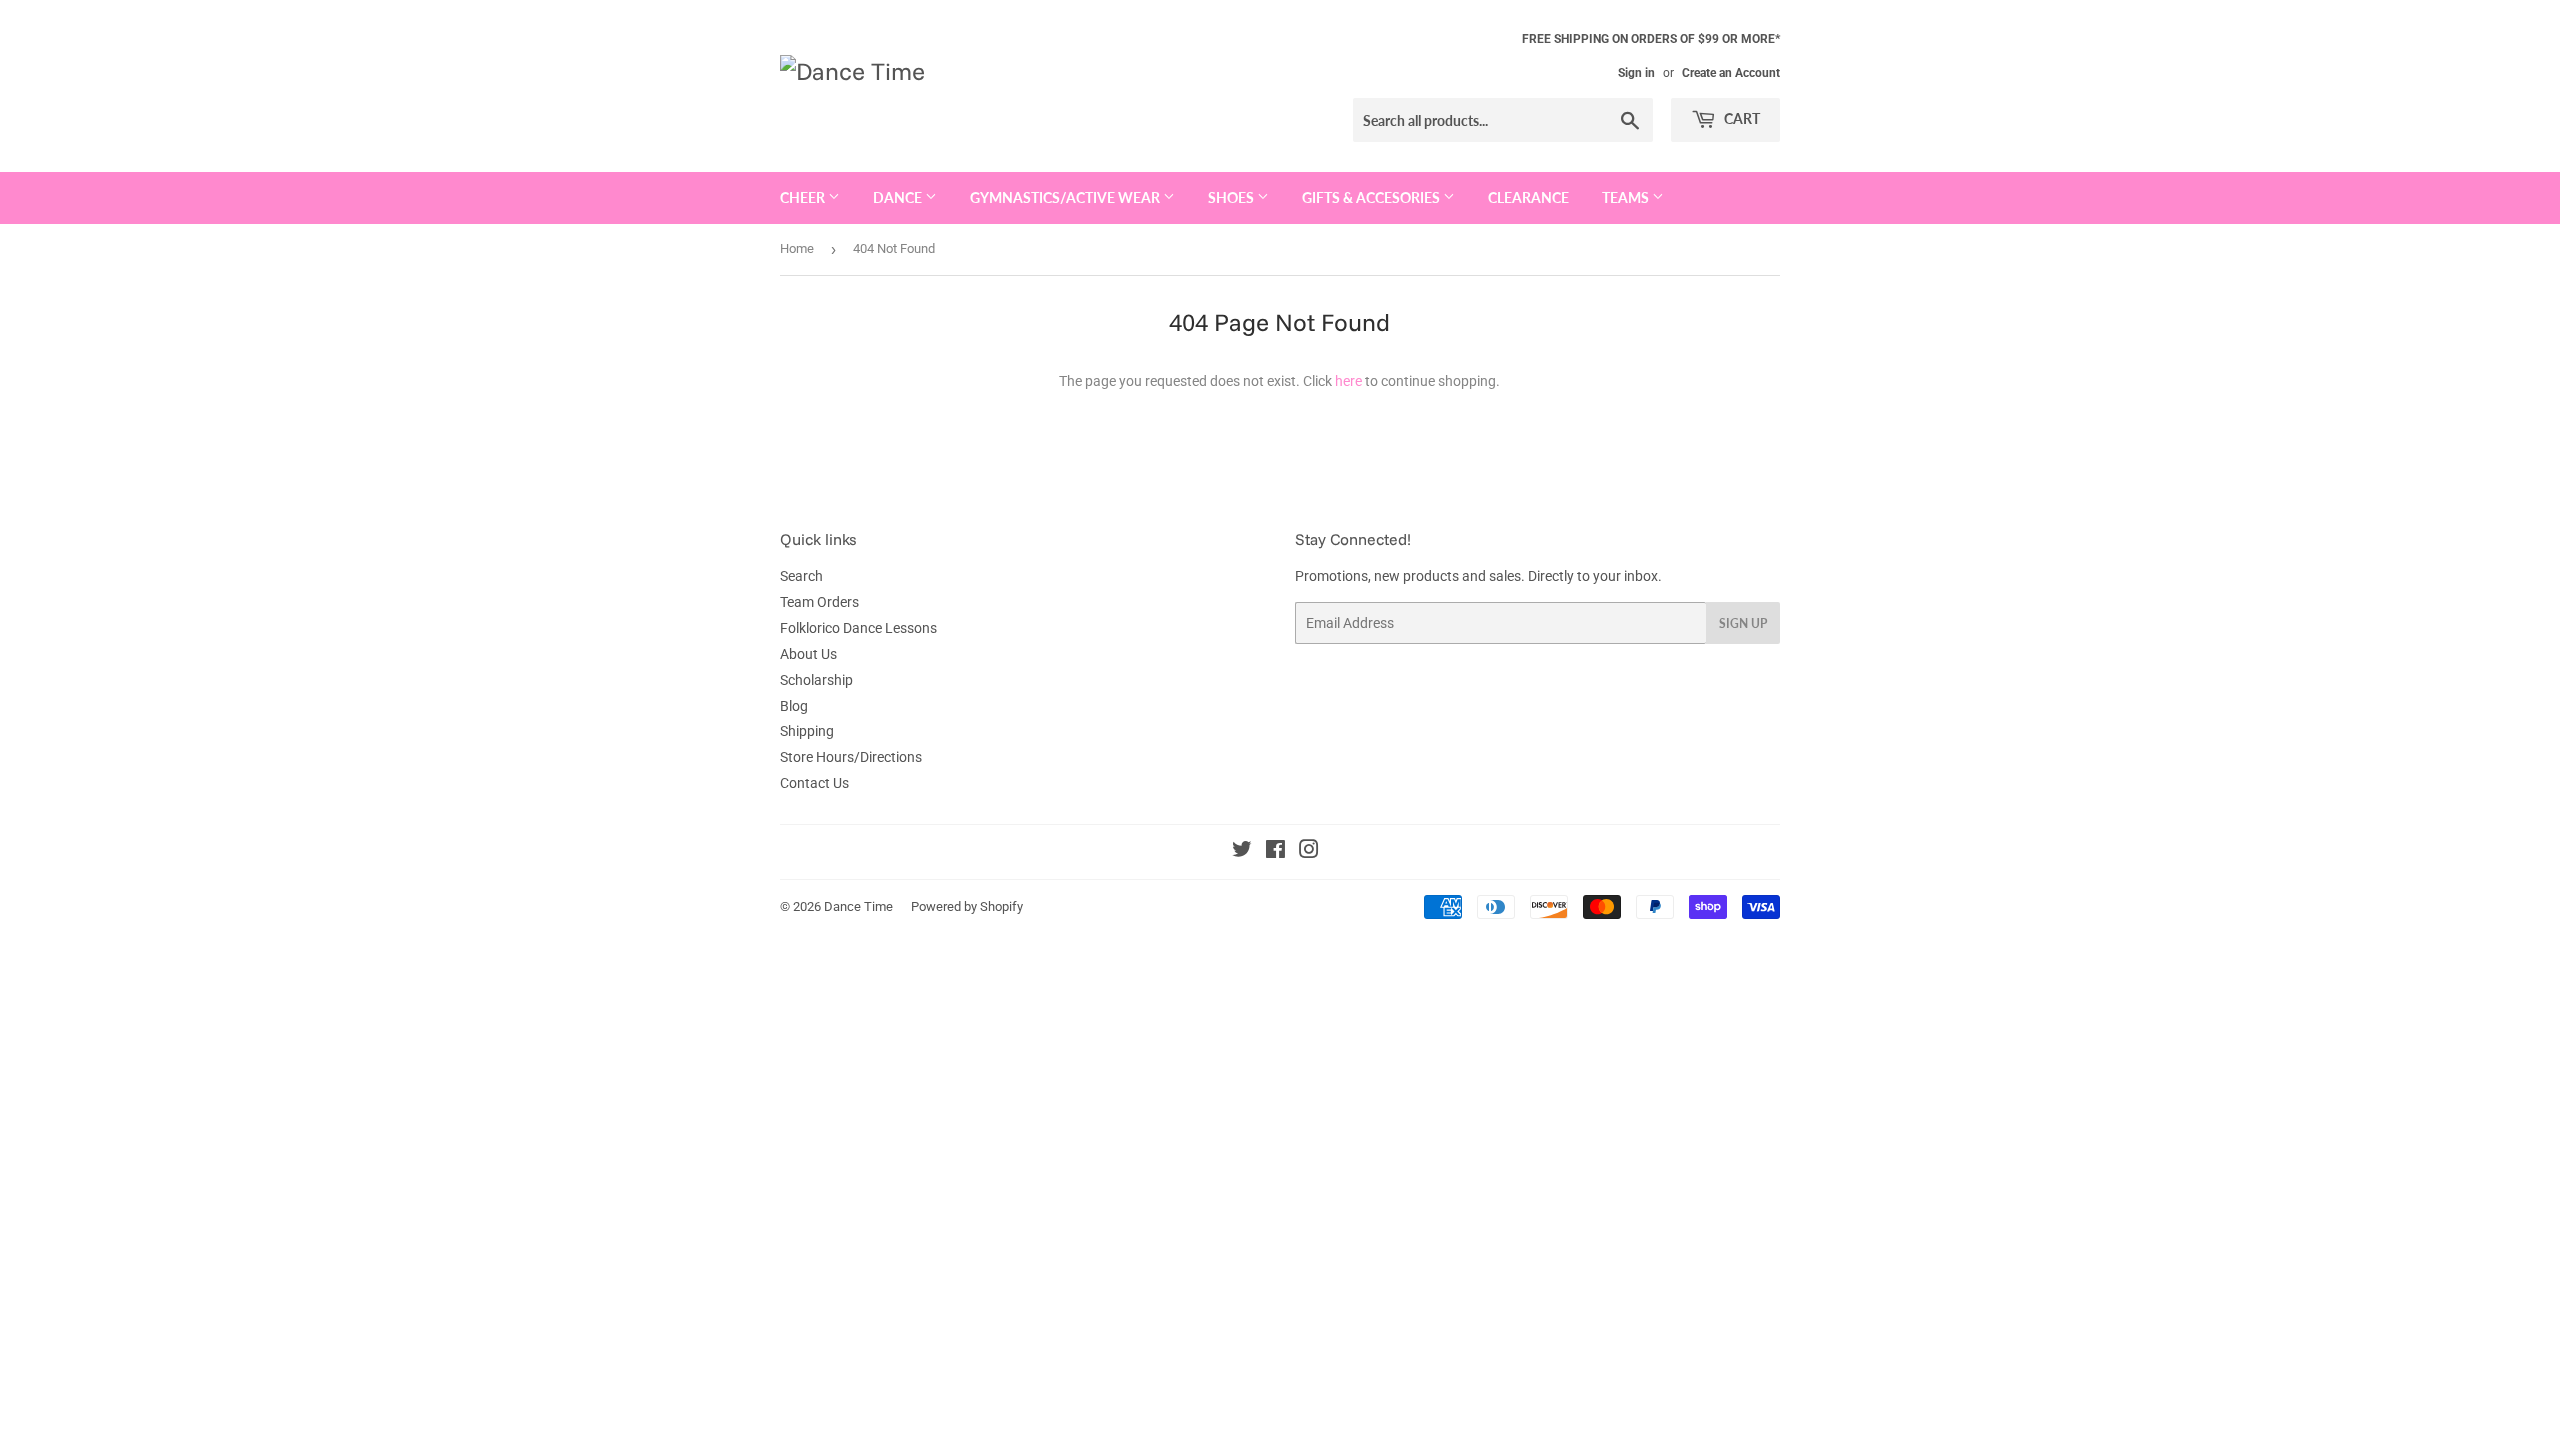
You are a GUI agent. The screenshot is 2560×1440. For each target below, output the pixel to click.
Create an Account (1731, 73)
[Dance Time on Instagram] (1309, 852)
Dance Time (858, 906)
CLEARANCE (1528, 197)
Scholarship (816, 680)
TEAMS (1627, 197)
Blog (794, 706)
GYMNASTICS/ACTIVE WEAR (1066, 197)
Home (797, 248)
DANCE (899, 197)
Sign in (1636, 73)
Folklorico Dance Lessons (858, 628)
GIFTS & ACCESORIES (1372, 197)
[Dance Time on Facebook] (1275, 852)
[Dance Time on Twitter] (1242, 852)
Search (801, 576)
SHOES (1232, 197)
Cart (1740, 118)
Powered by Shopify (967, 906)
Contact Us (814, 783)
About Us (808, 654)
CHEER (804, 197)
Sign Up (1743, 623)
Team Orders (819, 602)
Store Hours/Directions (851, 757)
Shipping (807, 731)
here (1348, 381)
